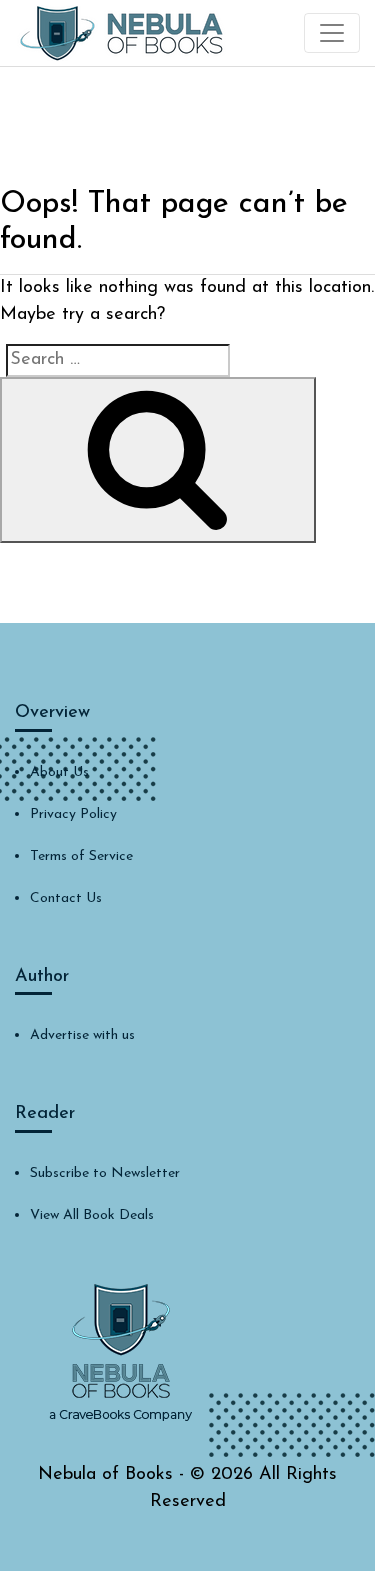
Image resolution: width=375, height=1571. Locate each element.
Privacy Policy (73, 814)
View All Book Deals (92, 1215)
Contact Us (66, 898)
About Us (59, 772)
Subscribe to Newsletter (105, 1173)
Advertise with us (82, 1035)
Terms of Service (81, 856)
